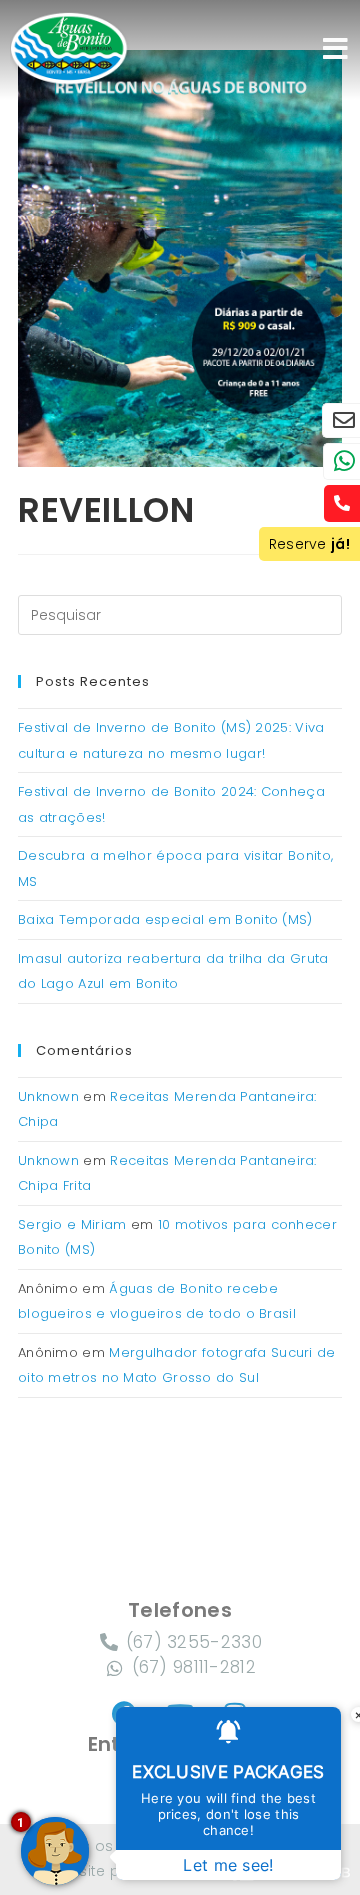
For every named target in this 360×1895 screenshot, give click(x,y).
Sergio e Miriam (72, 1224)
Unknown (48, 1096)
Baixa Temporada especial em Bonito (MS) (165, 919)
